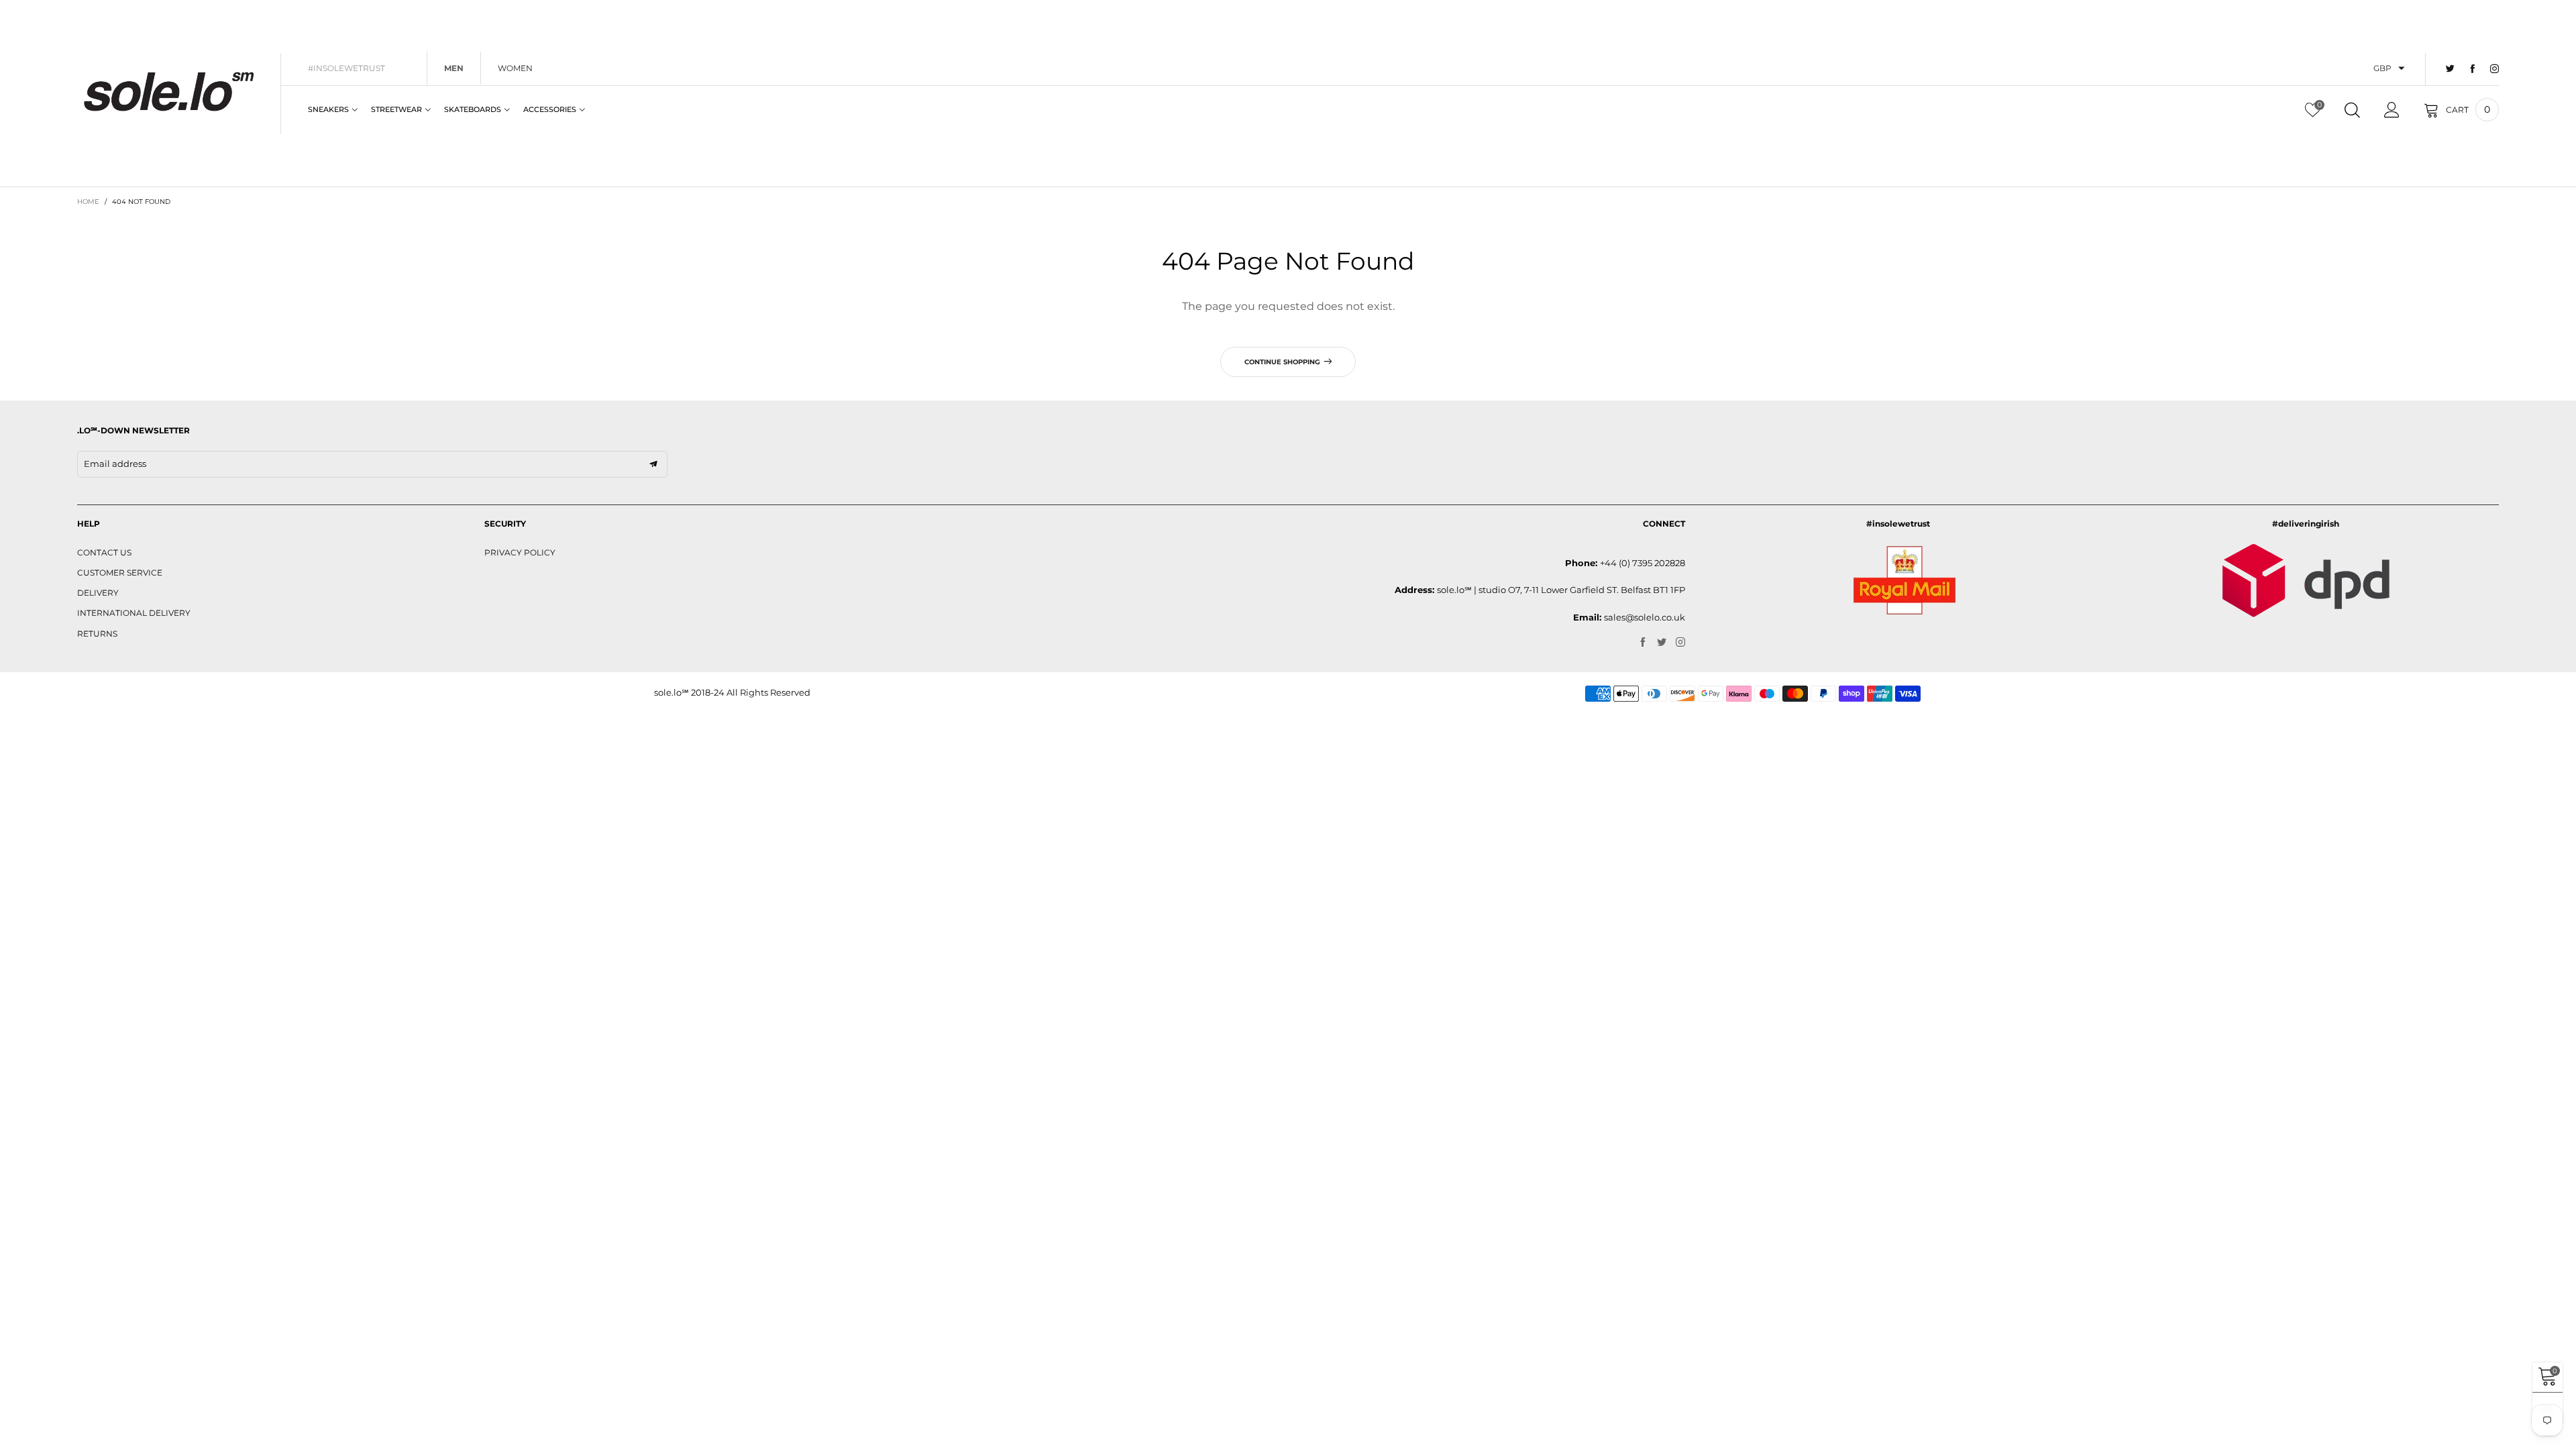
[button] (653, 464)
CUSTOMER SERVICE (120, 573)
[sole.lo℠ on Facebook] (1643, 643)
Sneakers (328, 109)
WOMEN (515, 68)
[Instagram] (2494, 69)
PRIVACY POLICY (520, 552)
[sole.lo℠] (169, 92)
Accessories (550, 109)
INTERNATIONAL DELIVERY (134, 613)
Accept (2450, 1430)
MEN (454, 68)
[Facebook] (2472, 69)
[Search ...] (2352, 110)
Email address (115, 464)
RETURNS (97, 634)
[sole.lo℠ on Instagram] (1680, 643)
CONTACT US (104, 552)
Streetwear (396, 109)
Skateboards (473, 109)
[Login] (2392, 110)
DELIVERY (98, 593)
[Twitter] (2450, 69)
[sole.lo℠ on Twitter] (1662, 643)
